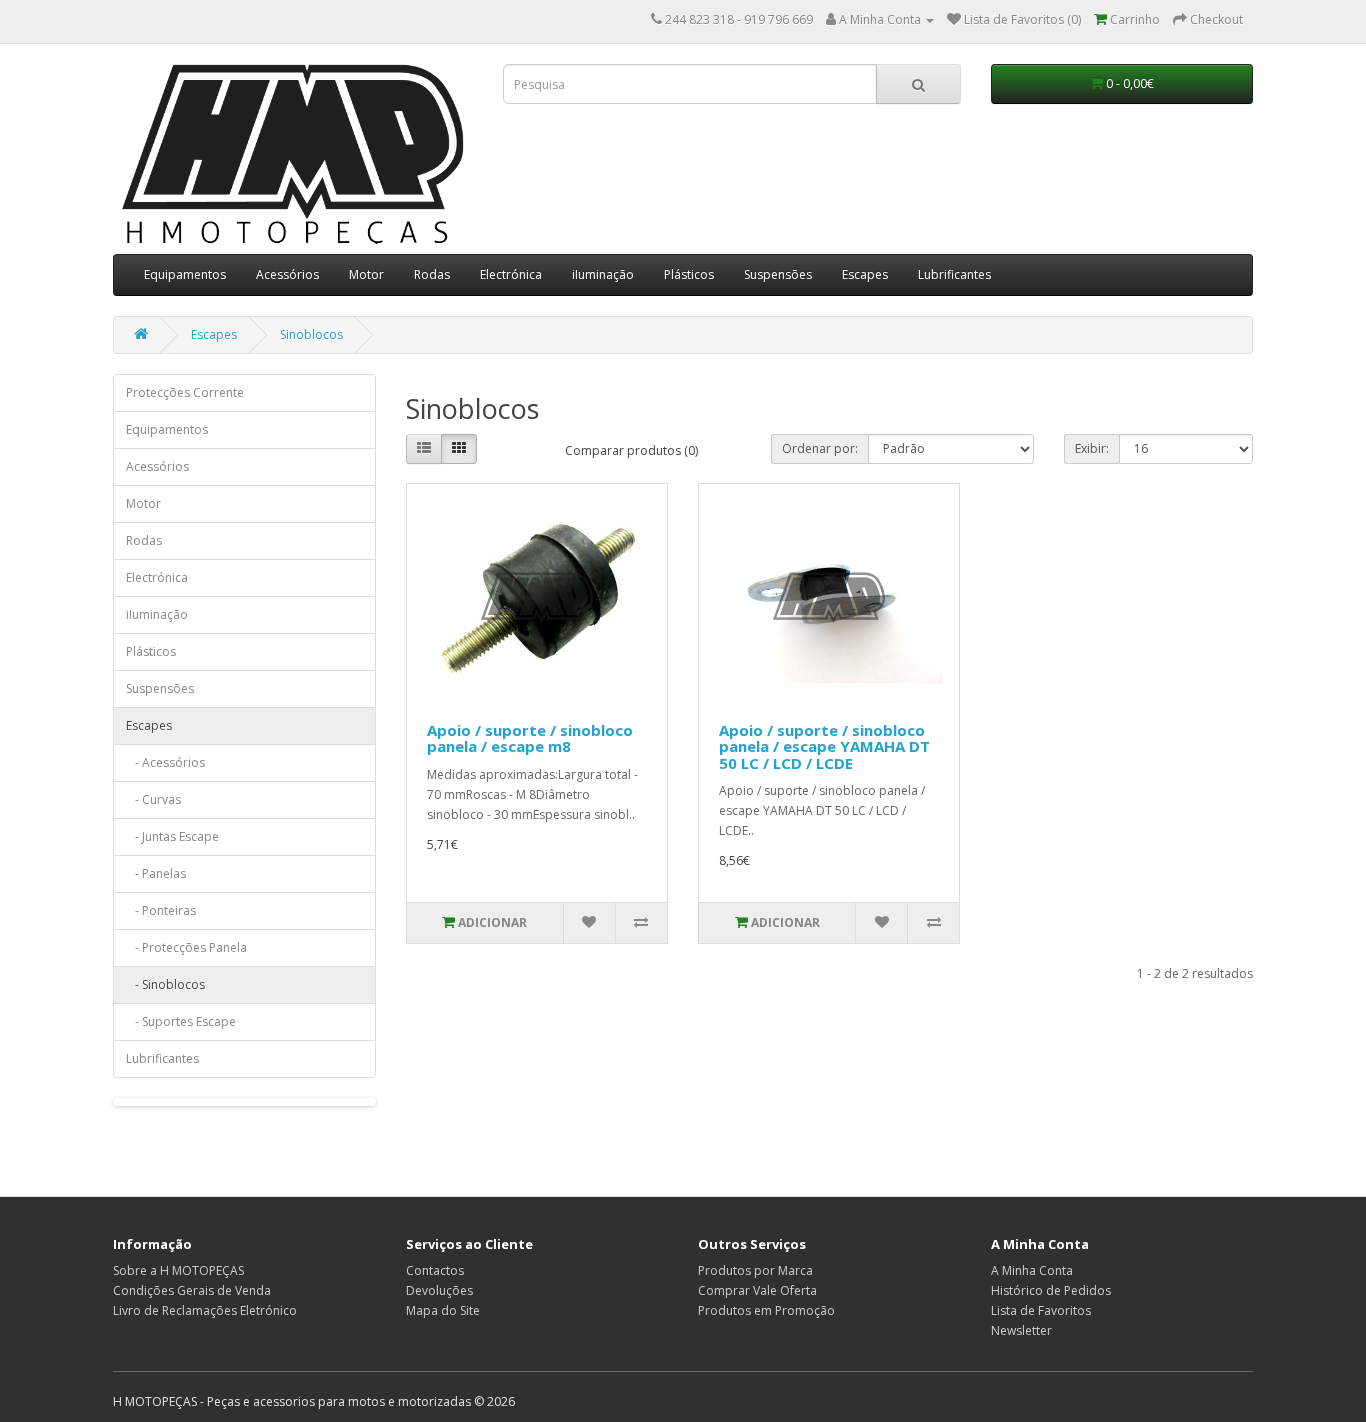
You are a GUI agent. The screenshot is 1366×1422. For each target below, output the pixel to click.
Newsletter (1021, 1330)
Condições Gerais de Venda (192, 1290)
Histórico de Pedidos (1051, 1290)
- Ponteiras (161, 910)
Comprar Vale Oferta (757, 1290)
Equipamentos (185, 274)
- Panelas (156, 873)
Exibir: (1092, 448)
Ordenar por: (820, 448)
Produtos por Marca (755, 1270)
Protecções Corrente (185, 392)
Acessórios (287, 274)
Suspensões (778, 274)
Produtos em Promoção (766, 1310)
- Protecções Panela (186, 947)
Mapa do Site (443, 1310)
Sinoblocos (311, 334)
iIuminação (603, 274)
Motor (366, 274)
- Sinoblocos (165, 984)
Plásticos (689, 274)
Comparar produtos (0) (631, 450)
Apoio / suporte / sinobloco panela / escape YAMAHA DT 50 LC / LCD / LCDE (824, 746)
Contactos (435, 1270)
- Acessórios (165, 762)
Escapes (865, 274)
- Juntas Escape (172, 836)
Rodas (432, 274)
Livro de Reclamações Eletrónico (205, 1310)
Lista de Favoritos (1041, 1310)
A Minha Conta (1032, 1270)
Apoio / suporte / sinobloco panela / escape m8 (530, 738)
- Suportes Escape (181, 1021)
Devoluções (439, 1290)
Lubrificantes (954, 274)
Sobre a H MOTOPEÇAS (178, 1270)
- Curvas (153, 799)
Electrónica (511, 274)
